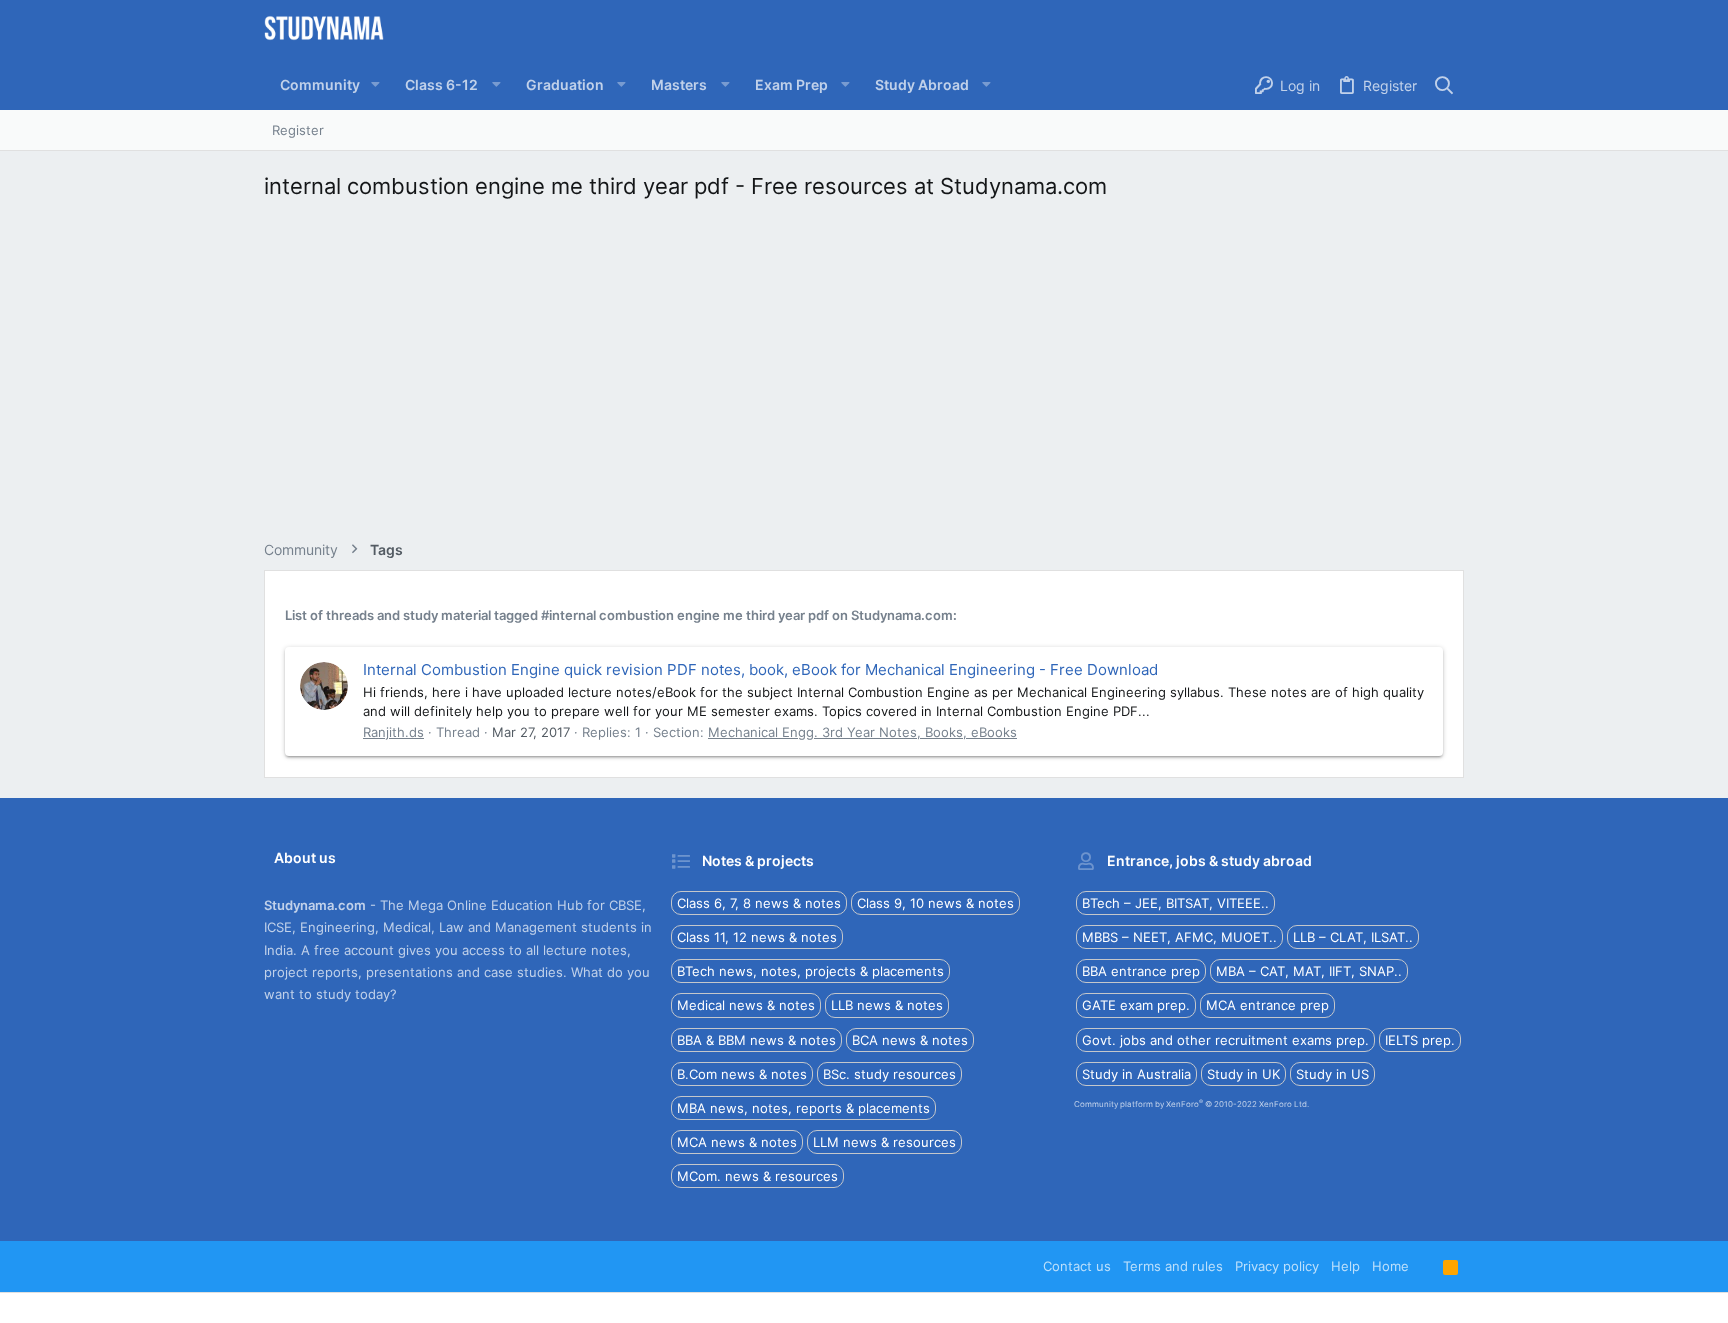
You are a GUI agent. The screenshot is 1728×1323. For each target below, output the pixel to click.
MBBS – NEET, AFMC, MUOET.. (1179, 937)
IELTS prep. (1420, 1040)
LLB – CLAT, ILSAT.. (1353, 937)
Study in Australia (1136, 1074)
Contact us (1077, 1266)
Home (1390, 1266)
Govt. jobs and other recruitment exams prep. (1225, 1040)
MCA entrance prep (1267, 1005)
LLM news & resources (884, 1142)
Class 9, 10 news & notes (935, 903)
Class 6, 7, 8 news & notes (759, 903)
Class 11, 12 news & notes (757, 937)
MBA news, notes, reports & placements (803, 1108)
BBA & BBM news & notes (756, 1040)
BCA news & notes (910, 1040)
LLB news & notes (887, 1005)
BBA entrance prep (1141, 971)
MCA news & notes (737, 1142)
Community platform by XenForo (1191, 1104)
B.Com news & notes (742, 1074)
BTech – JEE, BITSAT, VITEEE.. (1175, 903)
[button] (375, 85)
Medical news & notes (746, 1005)
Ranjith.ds (393, 732)
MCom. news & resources (757, 1176)
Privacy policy (1277, 1266)
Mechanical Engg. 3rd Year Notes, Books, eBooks (862, 732)
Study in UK (1243, 1074)
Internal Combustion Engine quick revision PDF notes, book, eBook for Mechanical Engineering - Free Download (760, 669)
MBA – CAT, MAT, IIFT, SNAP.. (1309, 971)
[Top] (1426, 1266)
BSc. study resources (889, 1074)
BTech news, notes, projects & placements (810, 971)
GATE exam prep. (1136, 1005)
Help (1345, 1266)
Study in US (1332, 1074)
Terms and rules (1173, 1266)
